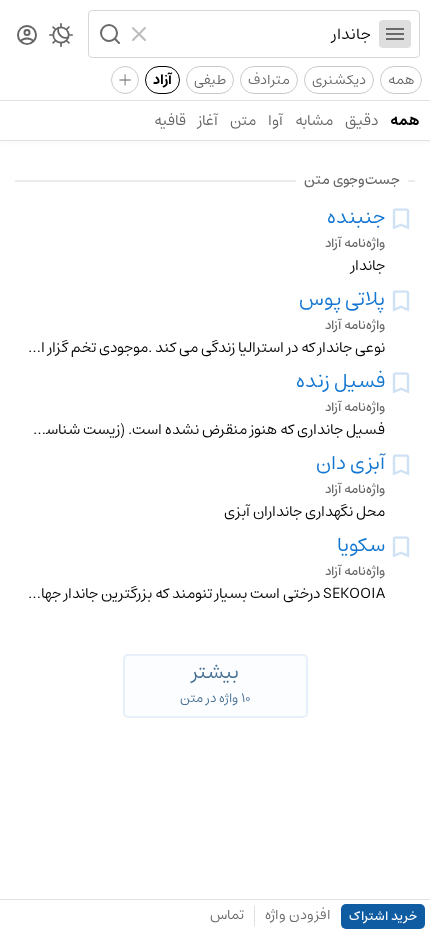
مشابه (314, 120)
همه (401, 80)
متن (243, 120)
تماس (227, 915)
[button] (108, 34)
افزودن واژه (298, 915)
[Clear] (141, 34)
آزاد (162, 80)
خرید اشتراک (383, 916)
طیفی (210, 80)
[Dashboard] (27, 36)
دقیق (361, 120)
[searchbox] (263, 34)
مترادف (269, 80)
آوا (275, 120)
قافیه (170, 120)
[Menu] (395, 34)
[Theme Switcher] (61, 39)
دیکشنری (339, 80)
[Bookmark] (401, 219)
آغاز (208, 120)
